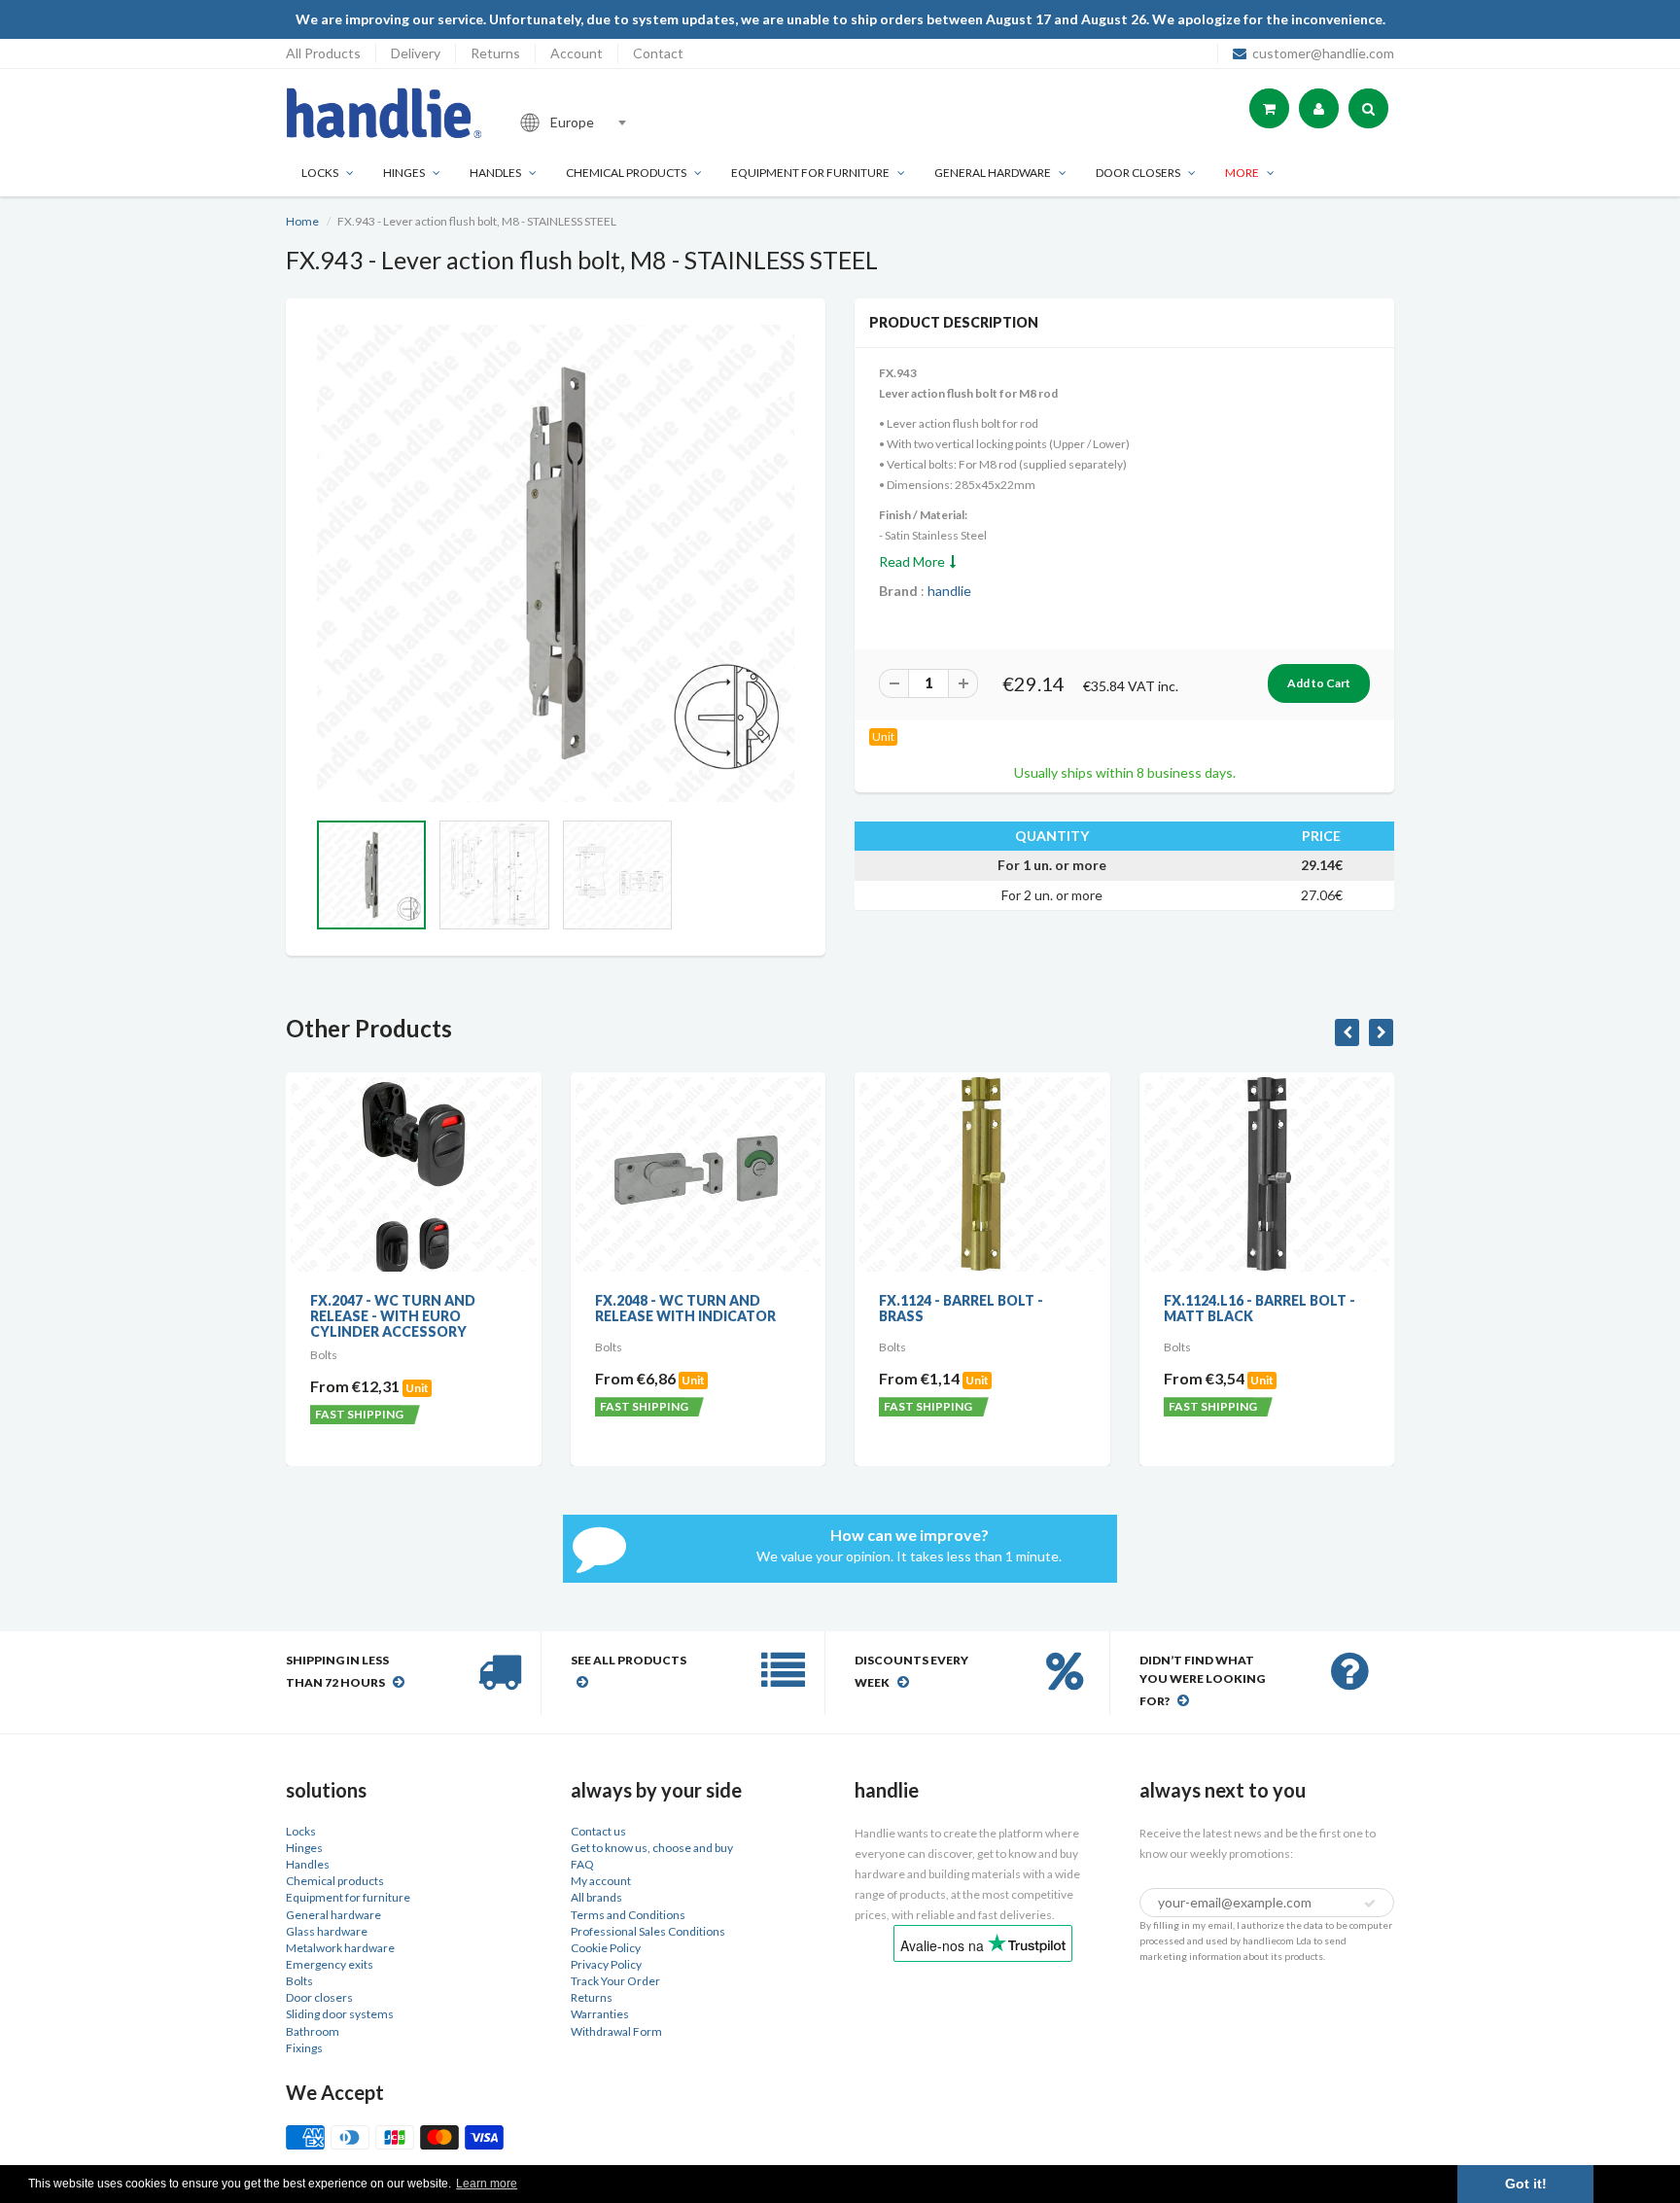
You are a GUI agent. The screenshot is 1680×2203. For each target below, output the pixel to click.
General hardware (333, 1915)
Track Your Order (615, 1981)
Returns (495, 53)
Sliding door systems (340, 2014)
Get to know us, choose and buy (652, 1848)
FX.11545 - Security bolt (1366, 1300)
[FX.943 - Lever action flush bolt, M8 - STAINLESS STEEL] (556, 563)
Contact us (598, 1831)
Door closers (1138, 173)
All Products (323, 53)
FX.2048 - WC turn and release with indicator (513, 1308)
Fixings (304, 2048)
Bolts (299, 1981)
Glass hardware (327, 1931)
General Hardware (993, 173)
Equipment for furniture (810, 173)
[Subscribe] (1370, 1904)
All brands (596, 1897)
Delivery (416, 53)
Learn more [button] (487, 2184)
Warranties (600, 2014)
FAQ (582, 1864)
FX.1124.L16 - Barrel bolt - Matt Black (1087, 1308)
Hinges (404, 173)
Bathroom (313, 2031)
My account (601, 1881)
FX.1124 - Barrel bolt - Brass (789, 1308)
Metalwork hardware (340, 1948)
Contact (658, 53)
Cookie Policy (606, 1948)
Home (302, 221)
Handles (495, 173)
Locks (320, 173)
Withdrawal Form (616, 2031)
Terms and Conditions (628, 1915)
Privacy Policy (606, 1964)
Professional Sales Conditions (648, 1931)
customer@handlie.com (1323, 53)
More (1242, 173)
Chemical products (626, 173)
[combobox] (640, 122)
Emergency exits (330, 1964)
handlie (949, 591)
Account (577, 53)
